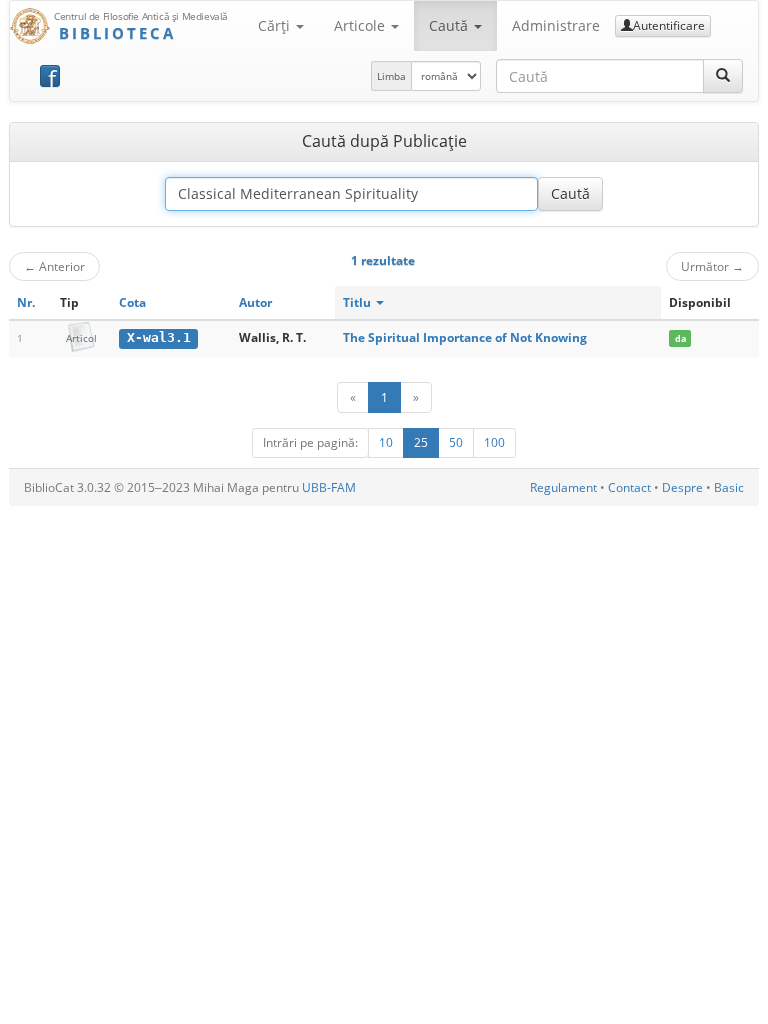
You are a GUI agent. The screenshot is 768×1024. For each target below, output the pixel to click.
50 (456, 442)
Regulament (563, 487)
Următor (712, 266)
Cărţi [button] (276, 25)
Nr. (26, 302)
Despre (682, 487)
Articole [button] (361, 25)
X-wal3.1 (159, 337)
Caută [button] (450, 25)
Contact (629, 487)
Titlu (358, 302)
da (680, 338)
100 (494, 442)
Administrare (556, 25)
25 (421, 442)
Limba (391, 76)
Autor (255, 302)
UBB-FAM (329, 487)
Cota (132, 302)
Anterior (54, 266)
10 (386, 442)
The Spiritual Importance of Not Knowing (465, 337)
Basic (729, 487)
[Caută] (723, 76)
